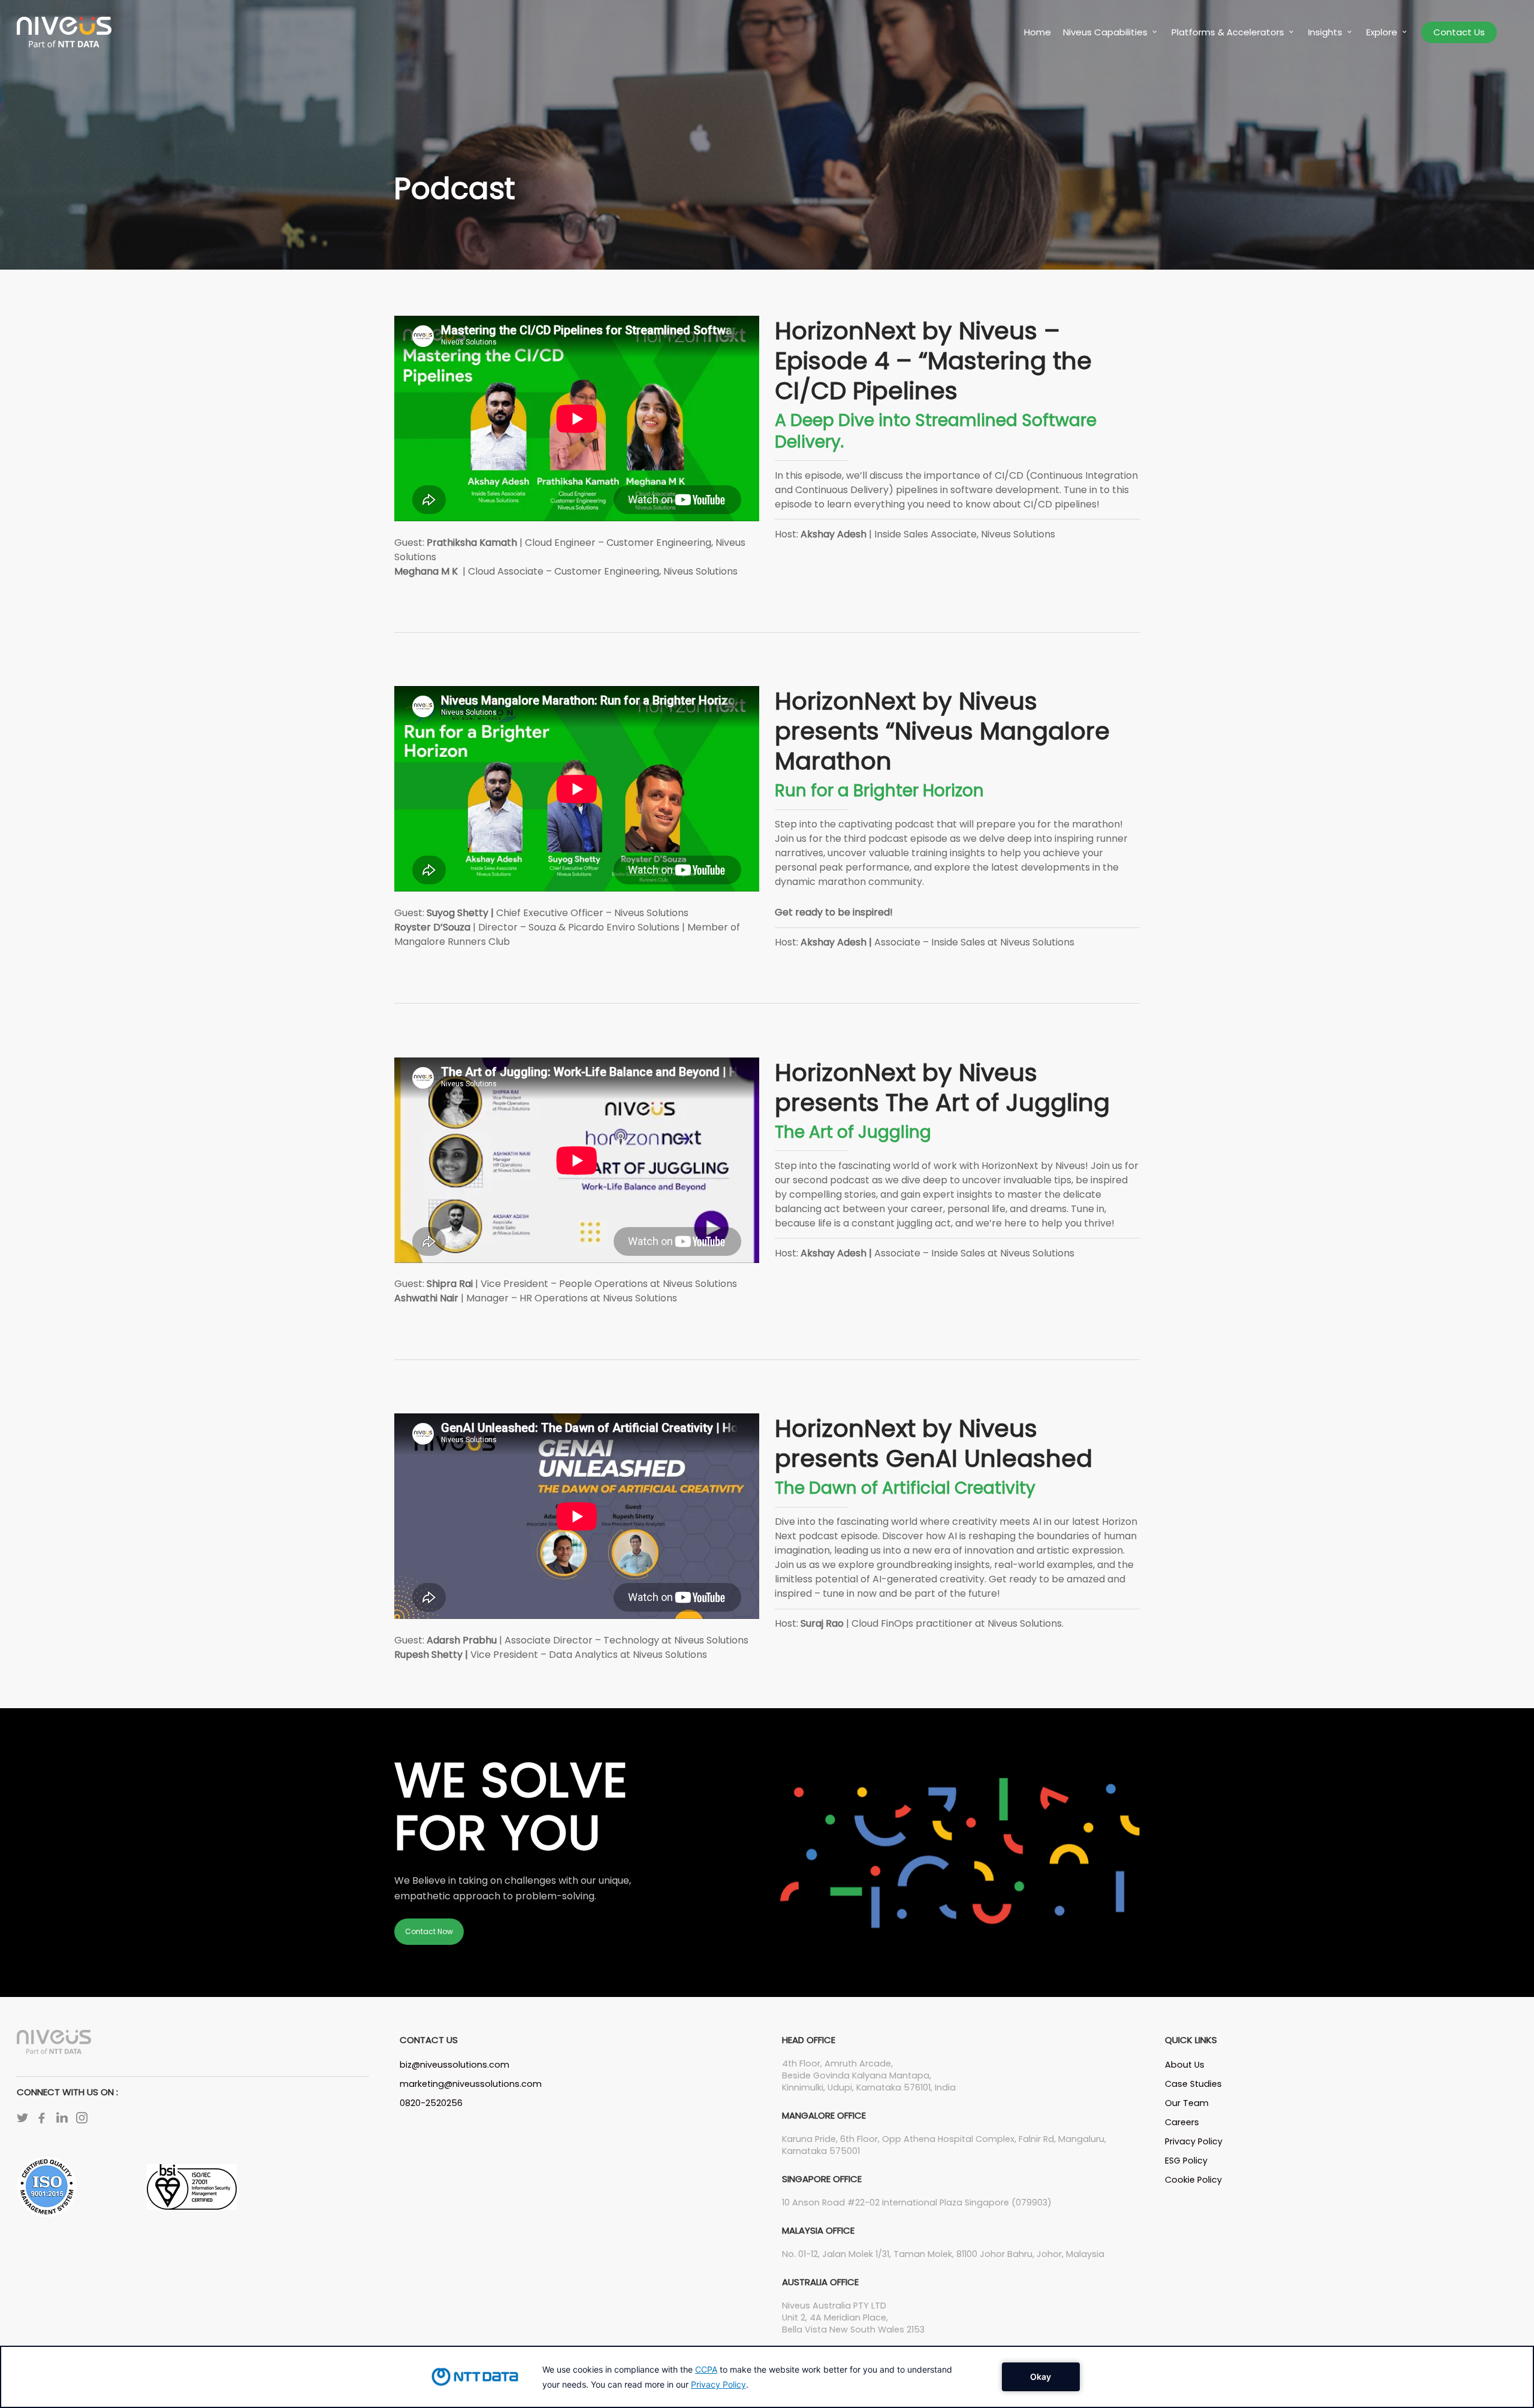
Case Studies (1193, 2084)
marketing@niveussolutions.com (471, 2084)
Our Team (1187, 2103)
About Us (1185, 2065)
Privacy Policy (1194, 2141)
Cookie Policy (1193, 2180)
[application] (767, 2377)
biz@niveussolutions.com (455, 2065)
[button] (429, 1932)
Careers (1182, 2122)
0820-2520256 (431, 2103)
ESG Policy (1186, 2161)
